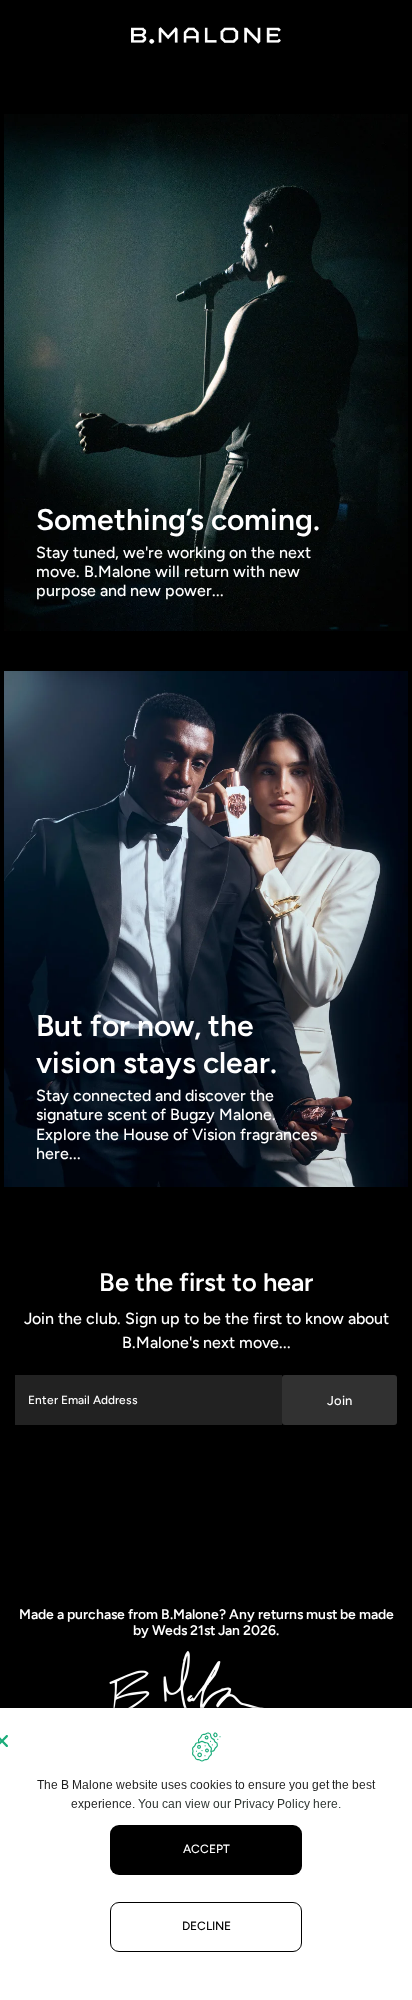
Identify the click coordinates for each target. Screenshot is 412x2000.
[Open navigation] (42, 35)
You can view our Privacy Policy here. (239, 1804)
